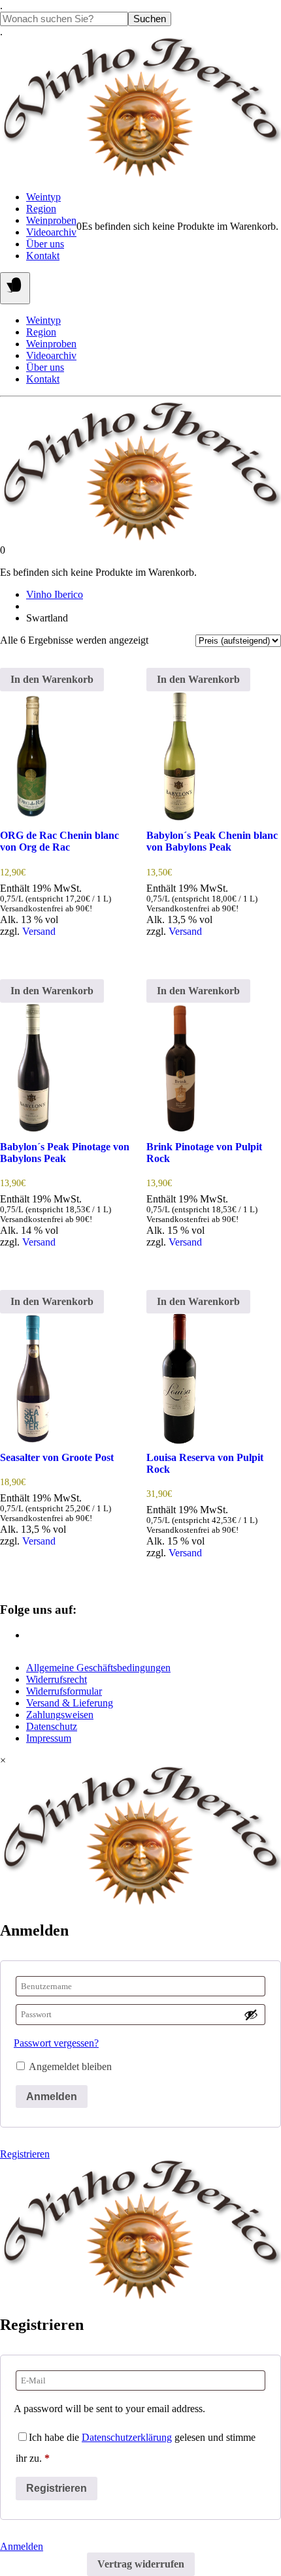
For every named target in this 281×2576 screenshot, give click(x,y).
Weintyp (43, 197)
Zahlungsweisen (60, 1715)
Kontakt (43, 256)
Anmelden (52, 2097)
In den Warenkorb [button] (52, 679)
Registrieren (25, 2154)
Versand (39, 931)
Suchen (150, 19)
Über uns (45, 244)
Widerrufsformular (64, 1691)
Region (41, 209)
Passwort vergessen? (56, 2043)
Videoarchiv (51, 232)
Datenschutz (52, 1726)
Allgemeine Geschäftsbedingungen (98, 1668)
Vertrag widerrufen (141, 2564)
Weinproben (51, 220)
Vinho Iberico (55, 594)
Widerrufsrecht (57, 1679)
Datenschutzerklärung (127, 2437)
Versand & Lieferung (70, 1703)
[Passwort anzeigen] (251, 2015)
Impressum (49, 1738)
